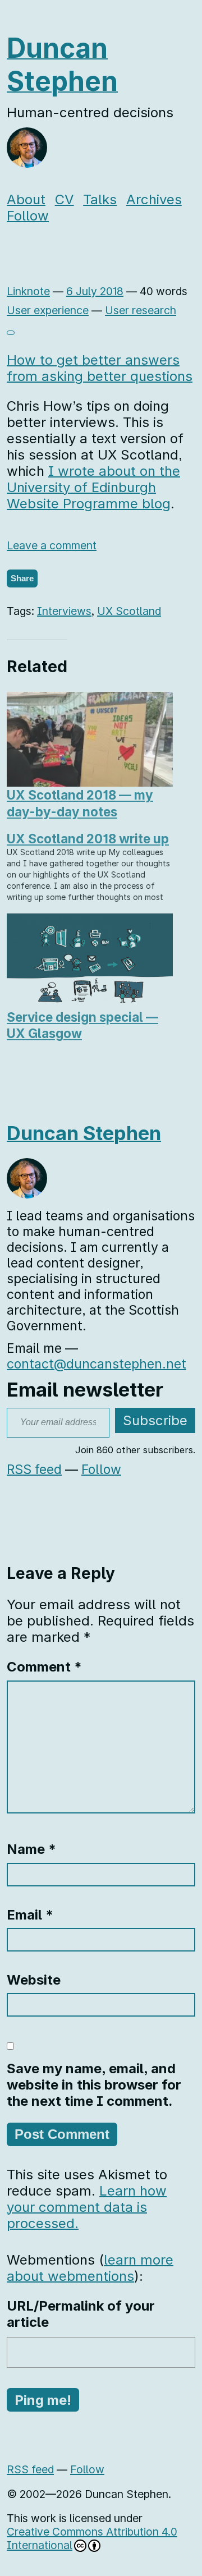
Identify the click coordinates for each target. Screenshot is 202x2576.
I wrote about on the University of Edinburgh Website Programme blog (93, 487)
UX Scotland (129, 611)
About (26, 199)
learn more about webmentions (90, 2268)
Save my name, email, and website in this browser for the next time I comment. (94, 2085)
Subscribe (155, 1420)
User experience (48, 310)
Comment (44, 1667)
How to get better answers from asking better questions (100, 368)
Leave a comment (52, 545)
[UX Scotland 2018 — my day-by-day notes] (90, 739)
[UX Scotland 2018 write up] (95, 867)
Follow (28, 216)
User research (141, 310)
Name (31, 1849)
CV (65, 199)
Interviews (64, 611)
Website (34, 1980)
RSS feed (34, 1470)
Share (22, 578)
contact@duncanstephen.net (97, 1364)
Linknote (28, 291)
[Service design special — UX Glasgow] (90, 961)
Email (30, 1915)
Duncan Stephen (62, 65)
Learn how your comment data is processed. (87, 2207)
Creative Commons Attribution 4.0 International (92, 2538)
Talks (100, 199)
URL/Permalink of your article (81, 2314)
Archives (154, 199)
